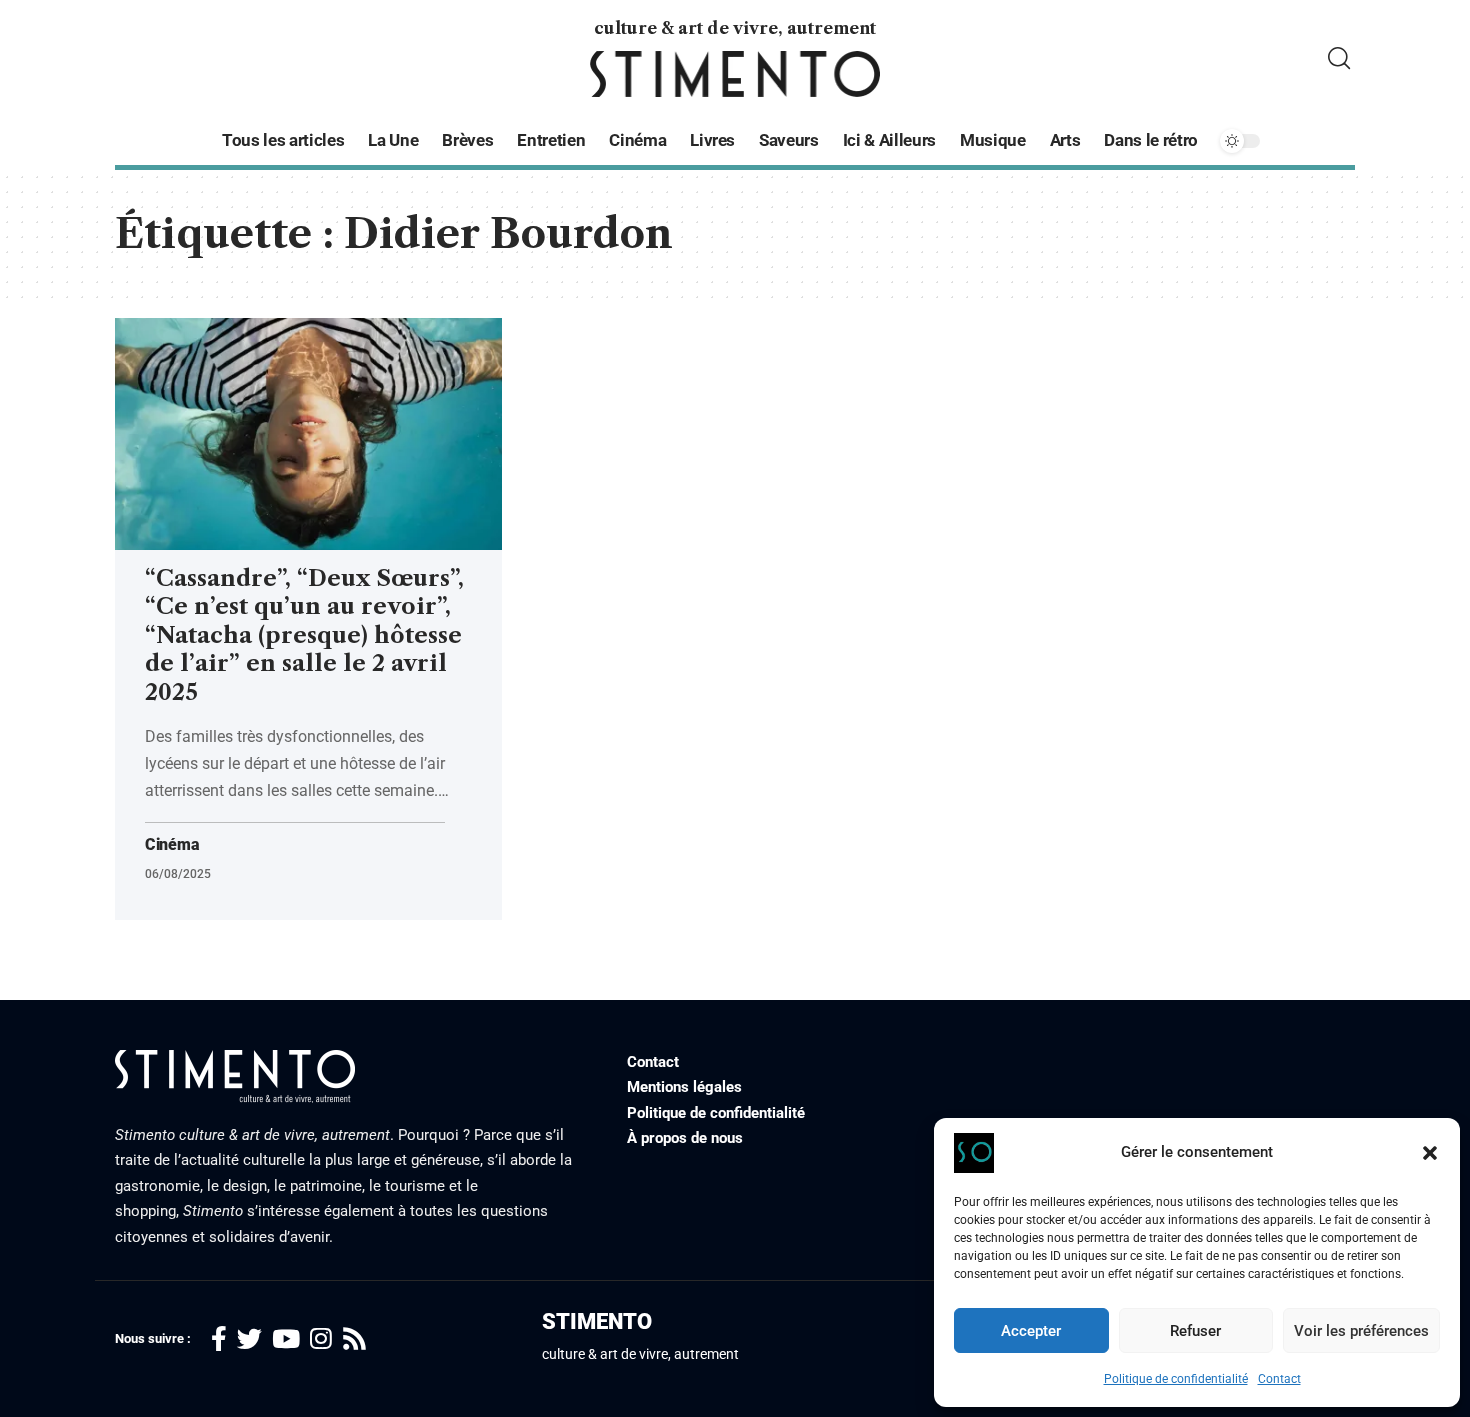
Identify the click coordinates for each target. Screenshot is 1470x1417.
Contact (1279, 1379)
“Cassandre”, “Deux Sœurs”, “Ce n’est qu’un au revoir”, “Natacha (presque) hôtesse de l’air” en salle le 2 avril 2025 (304, 635)
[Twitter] (249, 1339)
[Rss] (354, 1339)
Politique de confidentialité (1176, 1379)
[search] (1339, 58)
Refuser (1195, 1331)
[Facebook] (219, 1339)
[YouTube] (286, 1339)
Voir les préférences (1361, 1331)
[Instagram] (321, 1339)
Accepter (1031, 1331)
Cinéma (172, 845)
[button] (1430, 1153)
